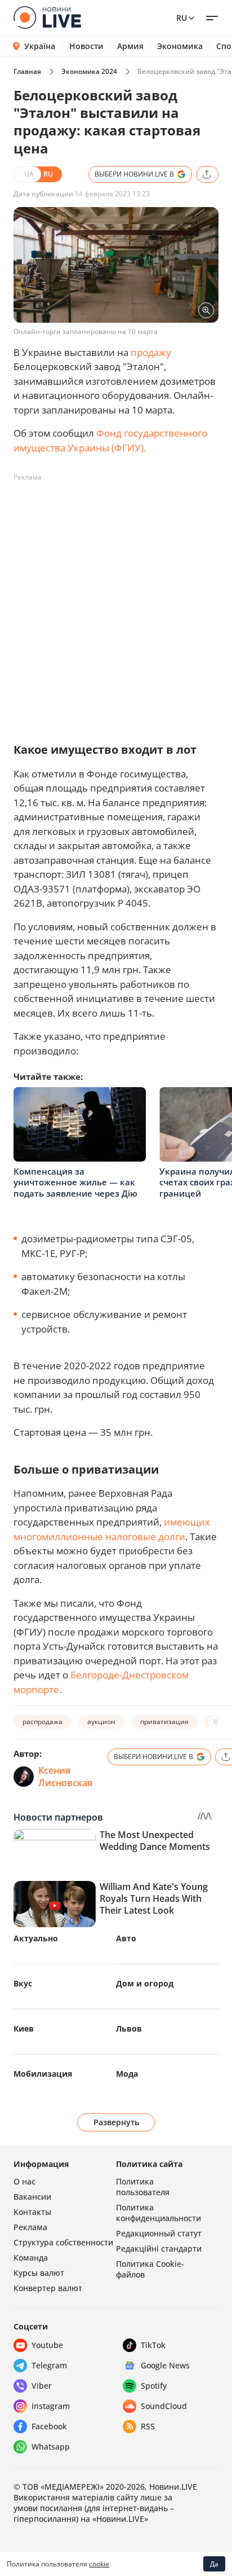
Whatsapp (51, 2447)
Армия (130, 46)
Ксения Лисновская (65, 1777)
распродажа (43, 1722)
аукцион (101, 1722)
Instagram (51, 2406)
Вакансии (32, 2197)
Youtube (47, 2345)
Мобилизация (43, 2074)
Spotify (154, 2386)
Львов (129, 2028)
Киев (24, 2028)
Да (214, 2564)
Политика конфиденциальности (159, 2213)
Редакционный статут (159, 2233)
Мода (127, 2074)
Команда (31, 2258)
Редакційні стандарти (159, 2248)
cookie (99, 2564)
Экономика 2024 (89, 71)
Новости (86, 46)
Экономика (180, 46)
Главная (27, 71)
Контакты (32, 2212)
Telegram (49, 2365)
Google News (165, 2365)
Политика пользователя (143, 2187)
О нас (24, 2181)
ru (182, 18)
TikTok (153, 2345)
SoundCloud (164, 2406)
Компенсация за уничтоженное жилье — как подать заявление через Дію (75, 1182)
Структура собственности (63, 2242)
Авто (126, 1938)
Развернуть (116, 2122)
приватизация (164, 1722)
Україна (40, 46)
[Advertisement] (116, 603)
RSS (148, 2426)
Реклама (30, 2227)
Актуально (36, 1938)
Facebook (49, 2426)
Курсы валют (39, 2273)
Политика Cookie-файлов (150, 2269)
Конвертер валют (48, 2288)
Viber (42, 2386)
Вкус (23, 1983)
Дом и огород (145, 1983)
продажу (151, 352)
